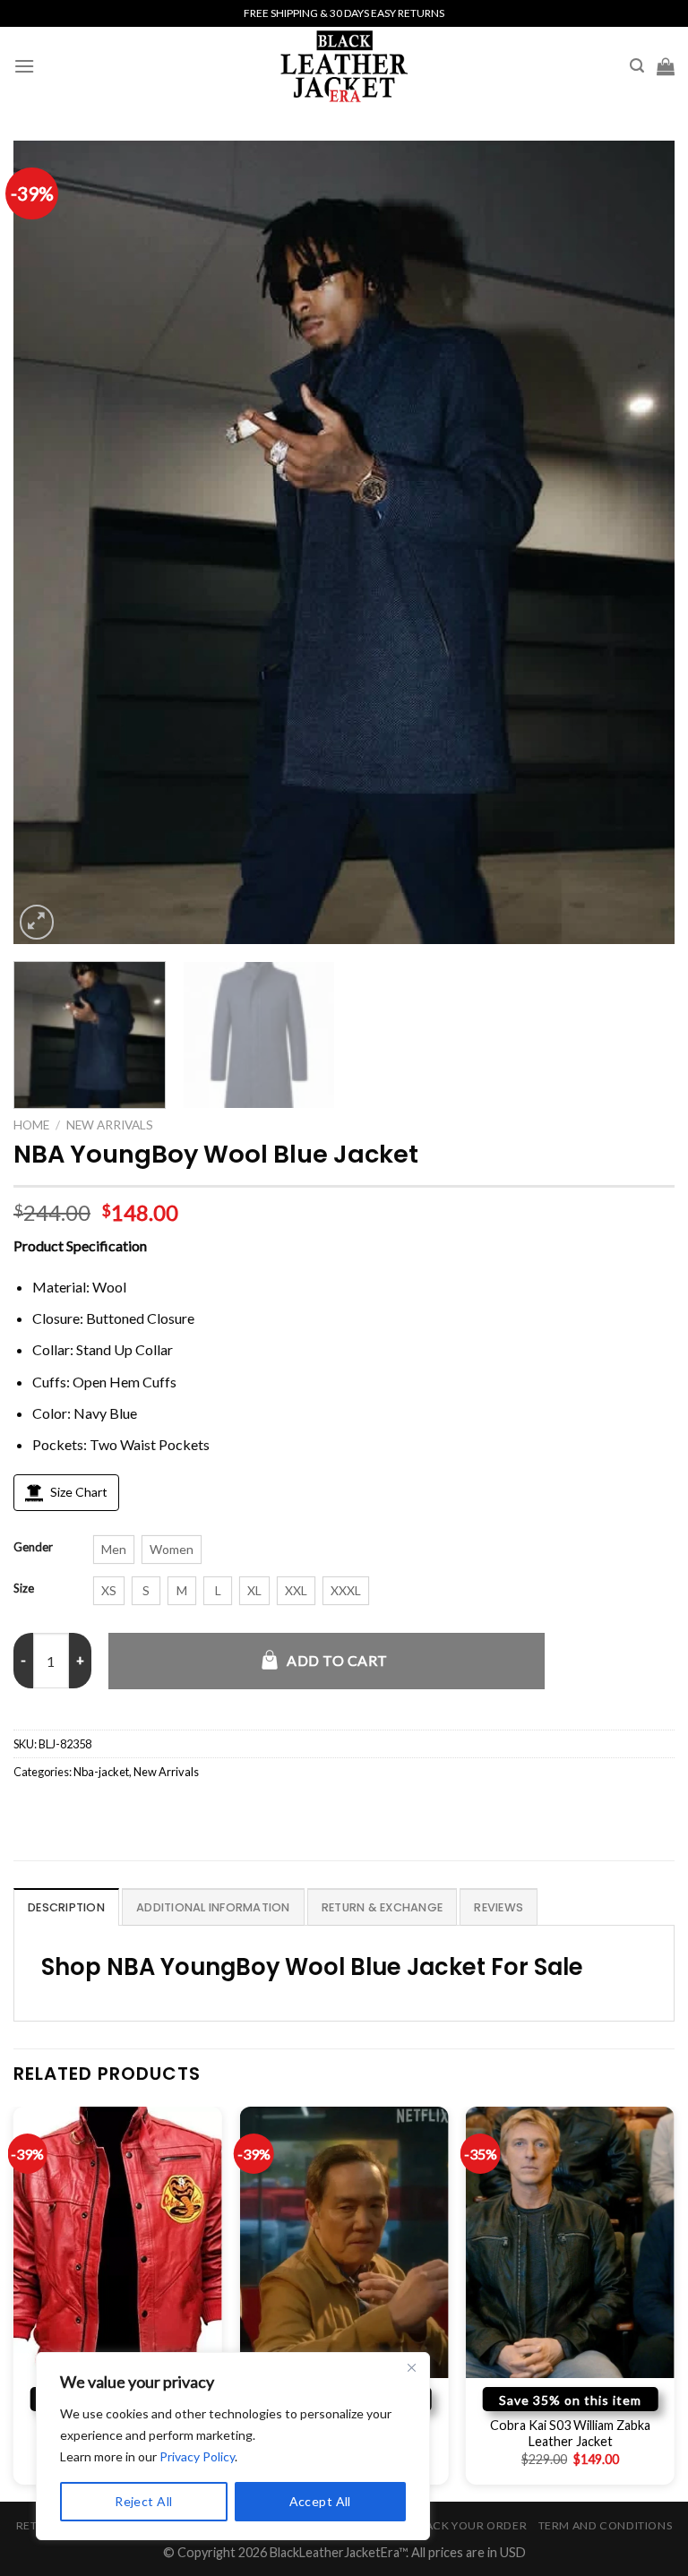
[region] (233, 2446)
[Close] (411, 2367)
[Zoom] (37, 922)
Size (24, 1589)
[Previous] (49, 542)
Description (66, 1907)
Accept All (320, 2501)
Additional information (213, 1907)
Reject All (143, 2501)
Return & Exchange (382, 1907)
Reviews (499, 1907)
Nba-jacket (101, 1772)
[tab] (66, 1907)
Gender (33, 1548)
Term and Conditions (606, 2525)
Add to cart (337, 1660)
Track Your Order (469, 2525)
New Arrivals (110, 1125)
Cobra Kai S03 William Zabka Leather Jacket (570, 2434)
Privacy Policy (197, 2456)
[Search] (637, 66)
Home (31, 1125)
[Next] (639, 542)
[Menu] (24, 66)
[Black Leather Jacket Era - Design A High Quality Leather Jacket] (344, 66)
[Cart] (666, 66)
